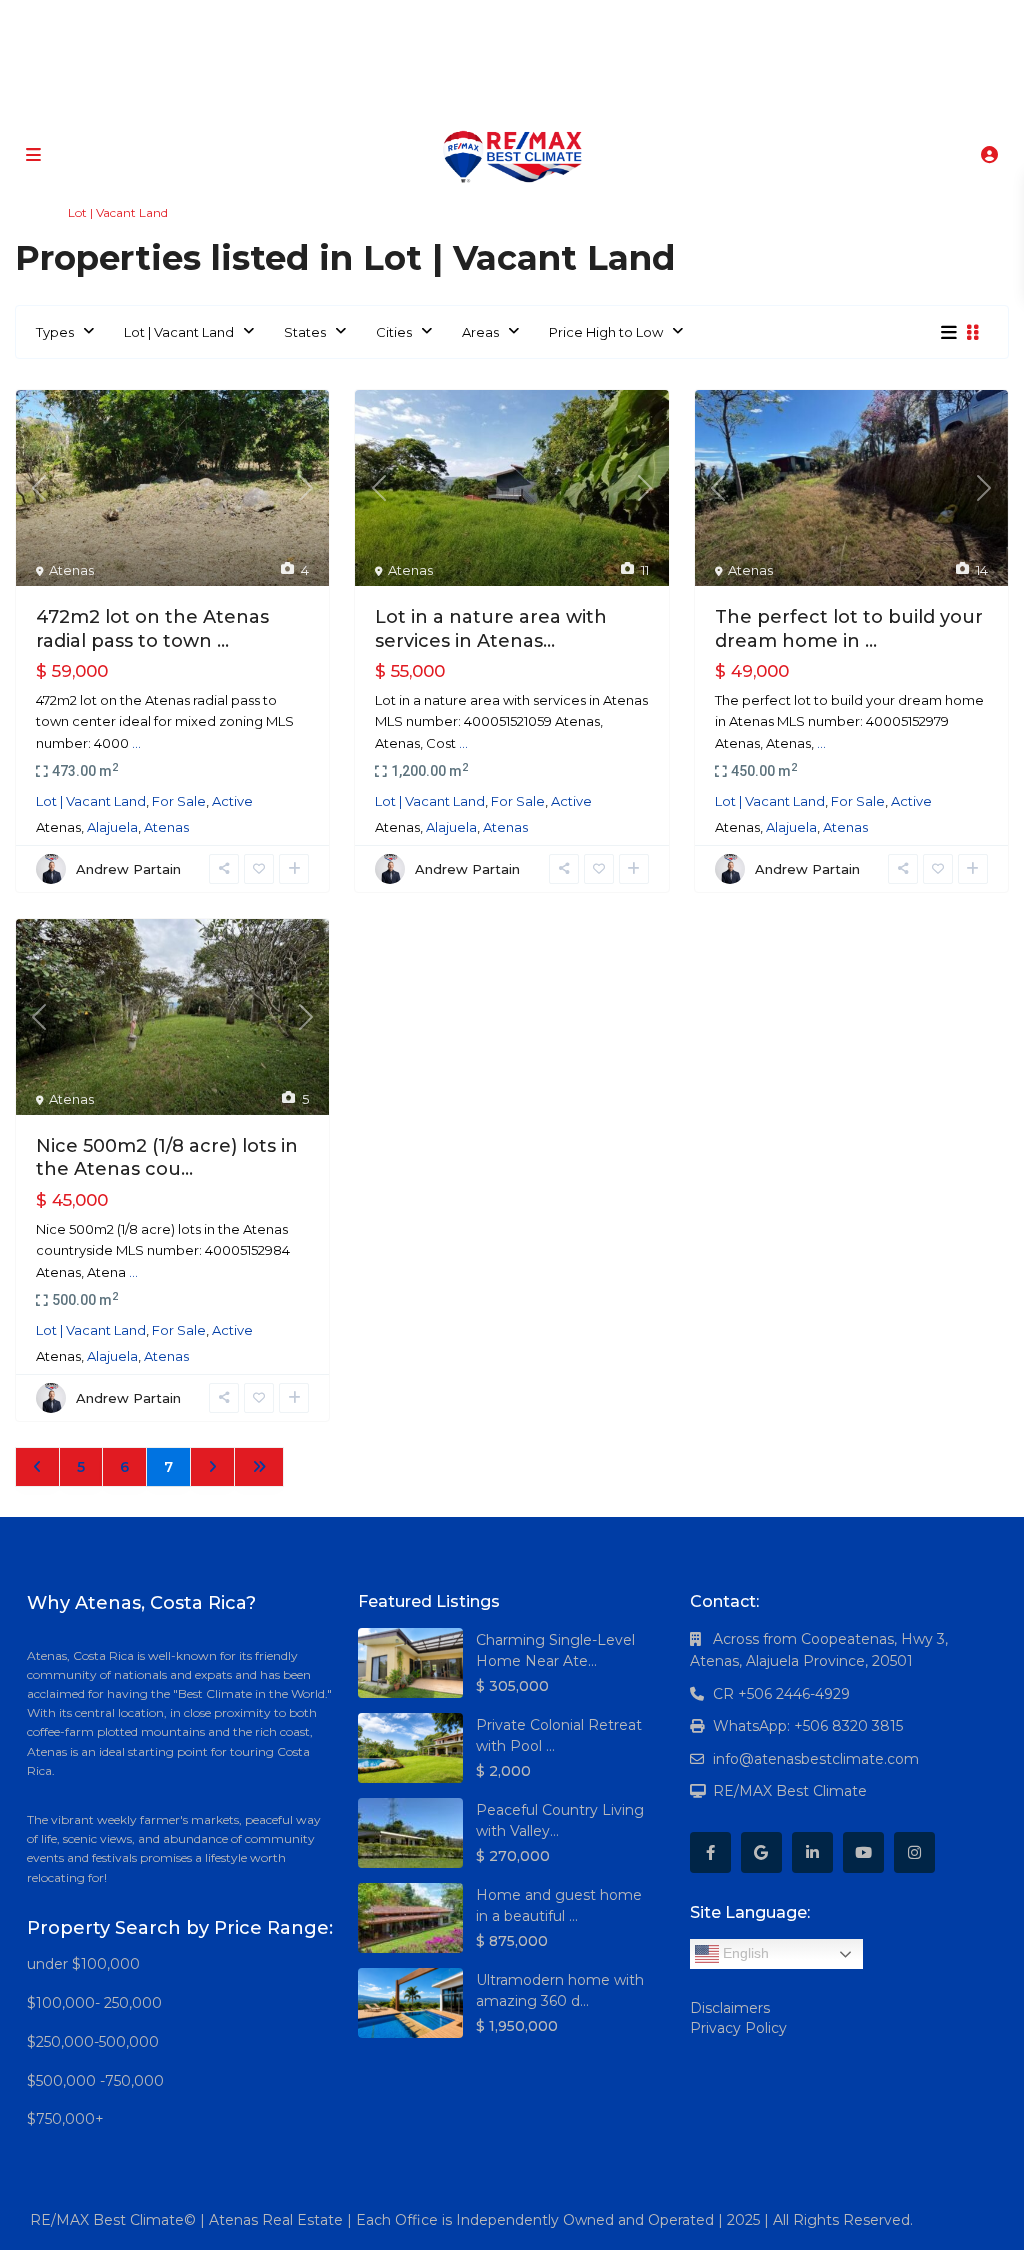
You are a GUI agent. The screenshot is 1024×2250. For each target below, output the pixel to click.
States (305, 332)
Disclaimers (730, 2008)
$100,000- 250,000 (94, 2003)
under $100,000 (83, 1964)
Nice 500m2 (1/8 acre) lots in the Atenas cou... (167, 1157)
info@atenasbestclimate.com (816, 1759)
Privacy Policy (738, 2028)
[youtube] (545, 20)
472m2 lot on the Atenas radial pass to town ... (152, 628)
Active (232, 801)
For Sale (179, 801)
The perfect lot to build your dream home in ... (849, 628)
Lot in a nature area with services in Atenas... (491, 628)
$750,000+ (65, 2119)
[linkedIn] (504, 20)
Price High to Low (606, 332)
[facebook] (422, 20)
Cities (394, 332)
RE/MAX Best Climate (790, 1791)
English (744, 1953)
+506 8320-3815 (482, 100)
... (136, 743)
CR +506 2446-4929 (781, 1694)
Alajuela (112, 827)
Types (55, 332)
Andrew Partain (128, 869)
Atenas (71, 570)
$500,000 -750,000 (95, 2081)
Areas (480, 332)
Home (32, 212)
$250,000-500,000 (93, 2042)
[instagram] (586, 20)
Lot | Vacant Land (179, 332)
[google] (463, 20)
